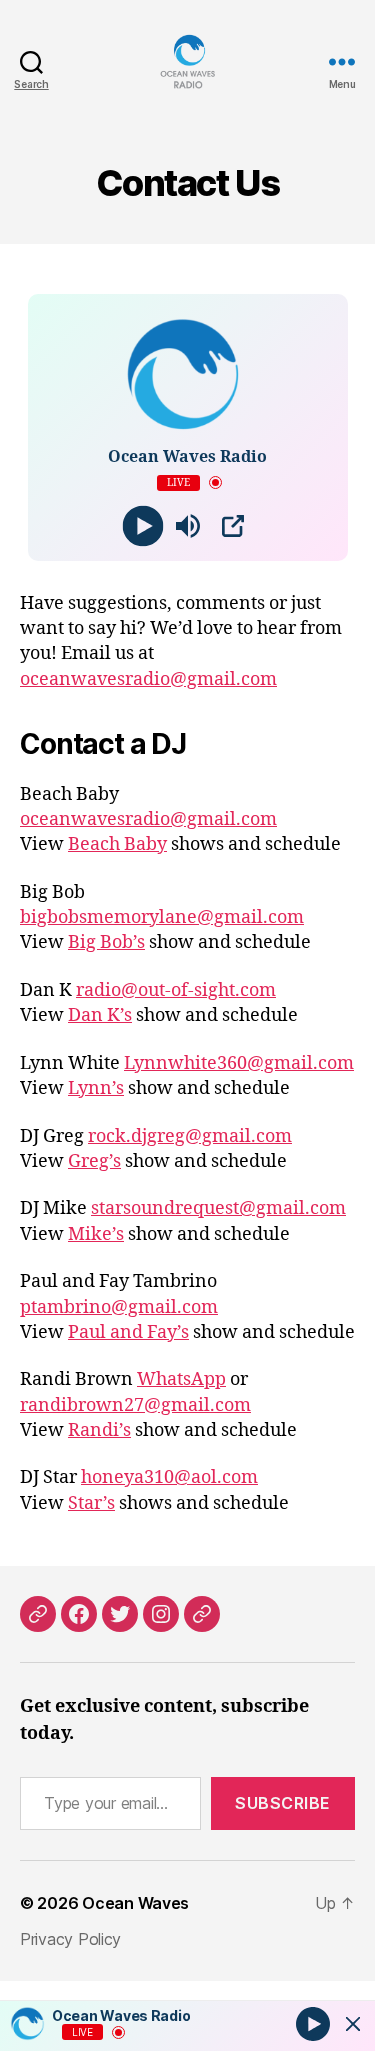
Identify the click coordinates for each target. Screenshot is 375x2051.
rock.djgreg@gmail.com (190, 1136)
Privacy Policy (70, 1939)
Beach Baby (117, 844)
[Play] (142, 525)
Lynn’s (96, 1088)
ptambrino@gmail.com (119, 1307)
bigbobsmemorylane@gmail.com (162, 917)
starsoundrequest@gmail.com (218, 1208)
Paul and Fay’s (128, 1332)
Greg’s (94, 1161)
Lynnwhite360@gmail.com (239, 1063)
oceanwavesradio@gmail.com (148, 679)
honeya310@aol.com (169, 1477)
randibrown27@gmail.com (135, 1405)
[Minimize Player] (353, 2024)
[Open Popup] (233, 526)
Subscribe (283, 1803)
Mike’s (96, 1234)
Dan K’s (100, 1015)
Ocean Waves (135, 1903)
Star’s (91, 1503)
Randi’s (99, 1430)
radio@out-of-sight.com (176, 990)
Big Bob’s (106, 942)
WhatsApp (181, 1379)
